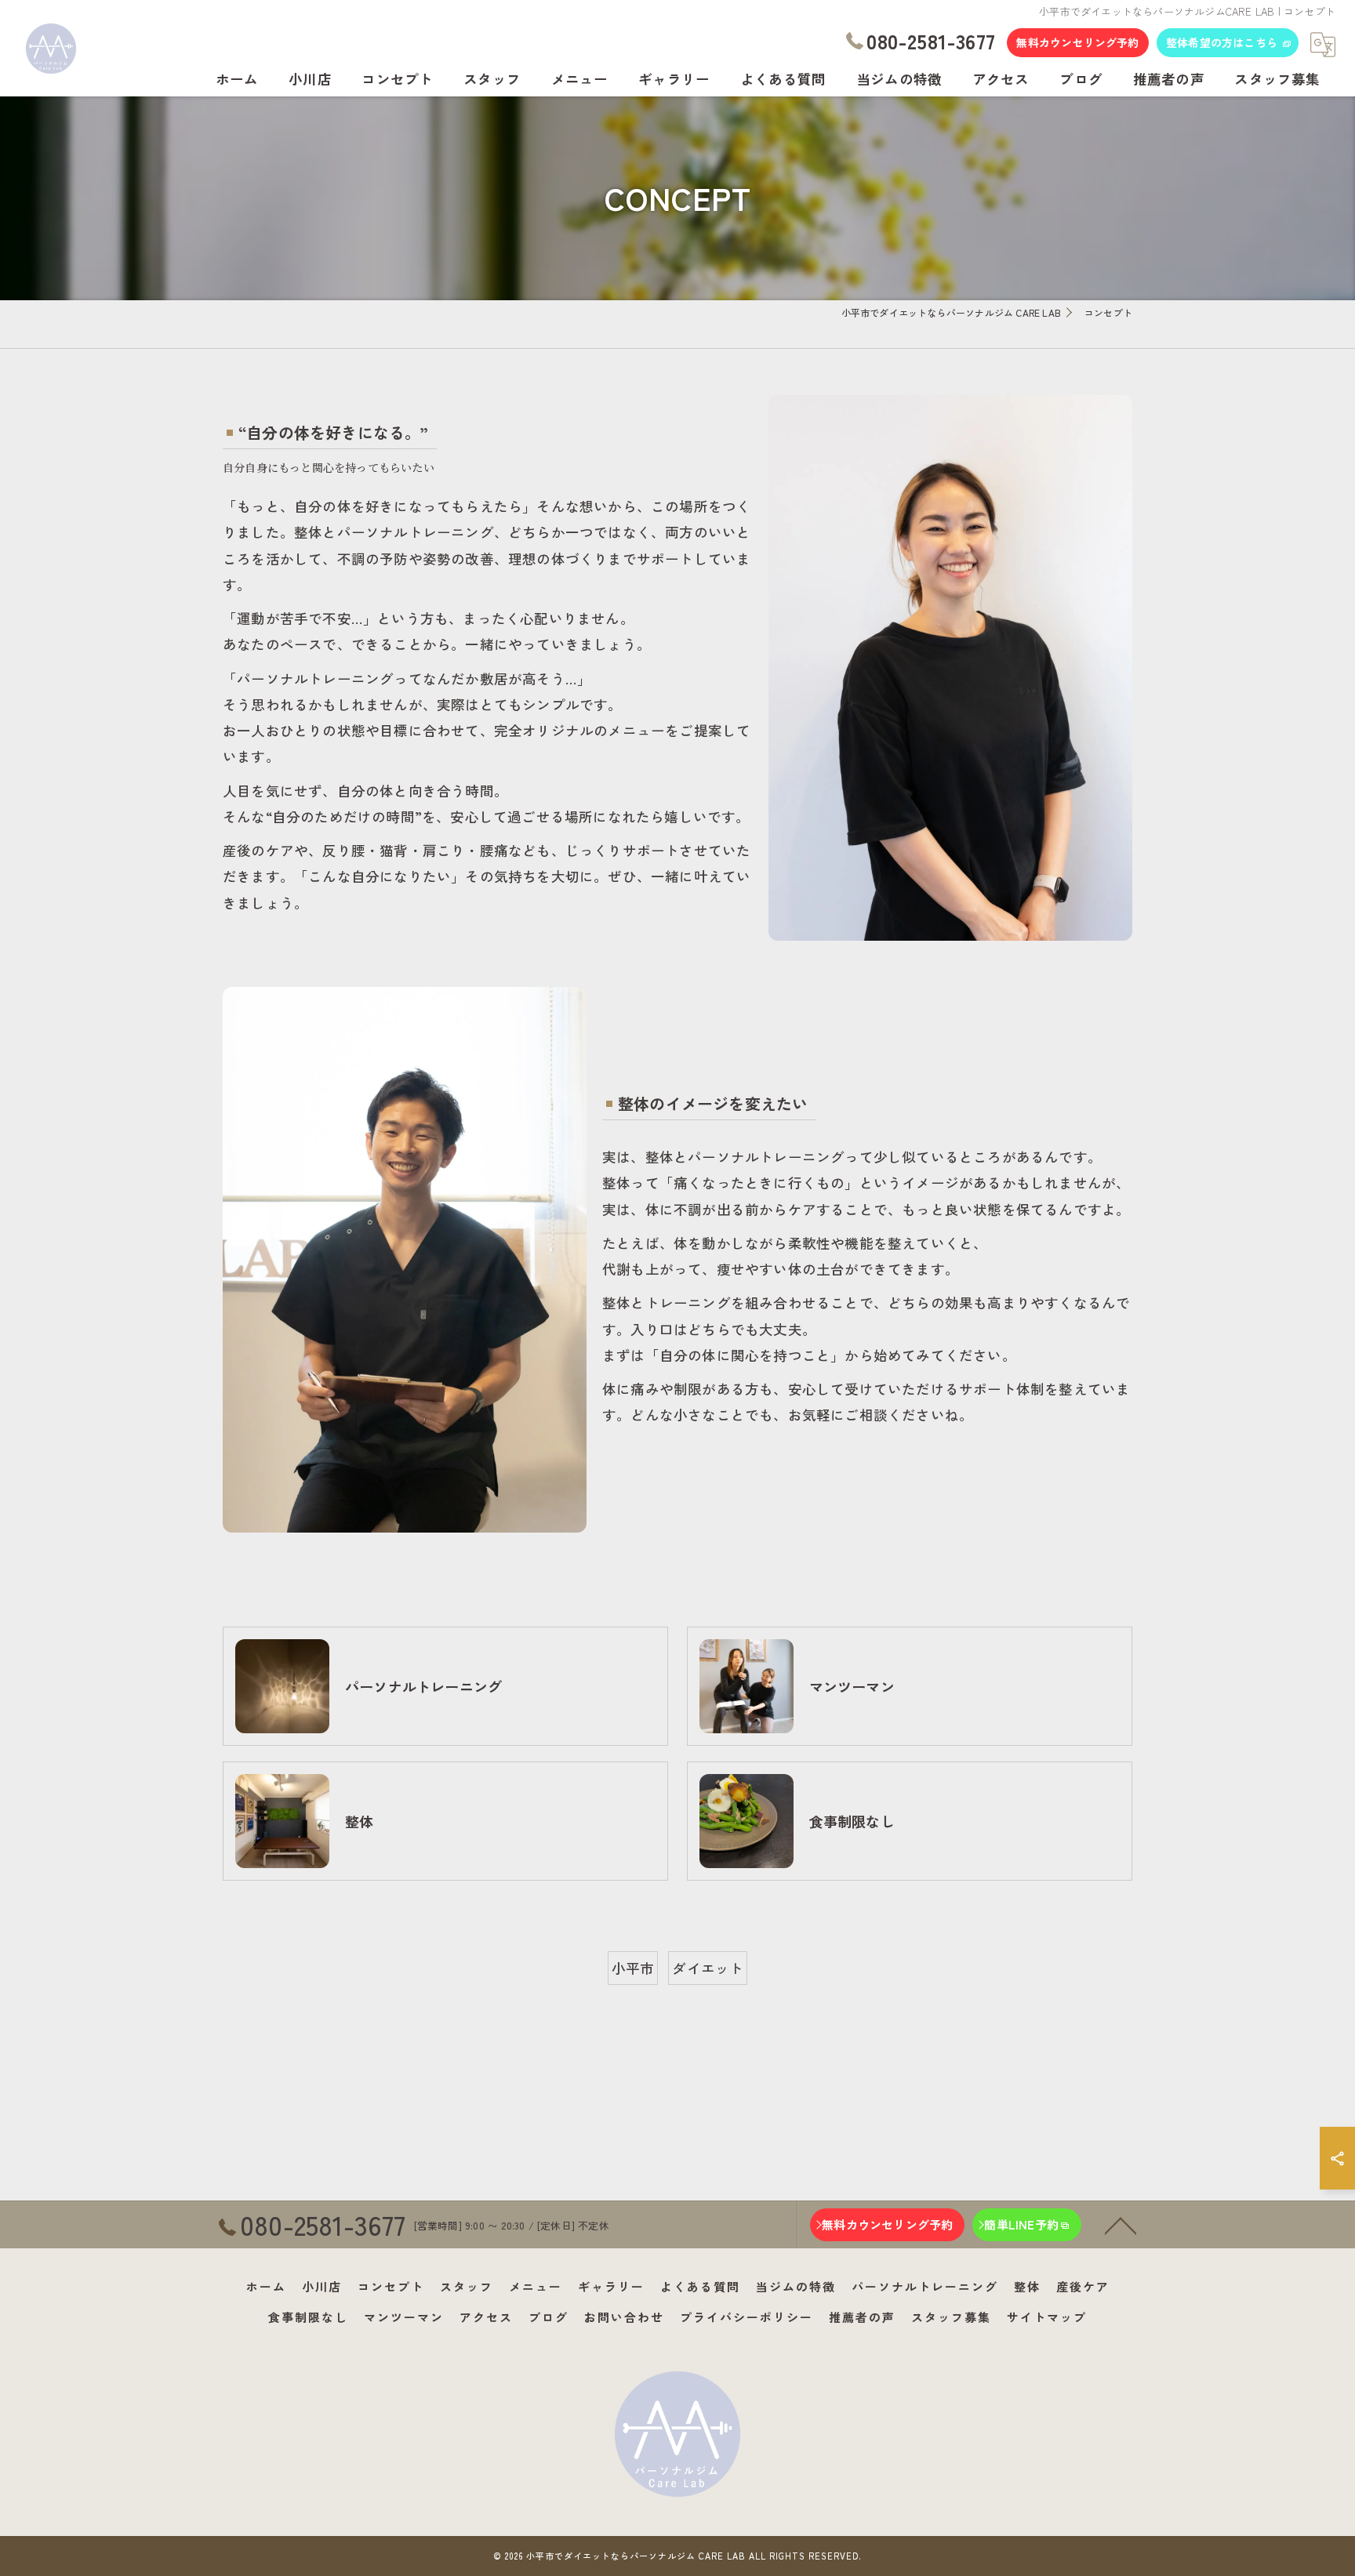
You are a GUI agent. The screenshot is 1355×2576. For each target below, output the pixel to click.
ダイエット (708, 1968)
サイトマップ (1047, 2317)
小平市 (633, 1968)
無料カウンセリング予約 (1077, 42)
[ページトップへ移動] (1121, 2225)
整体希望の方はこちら (1222, 42)
